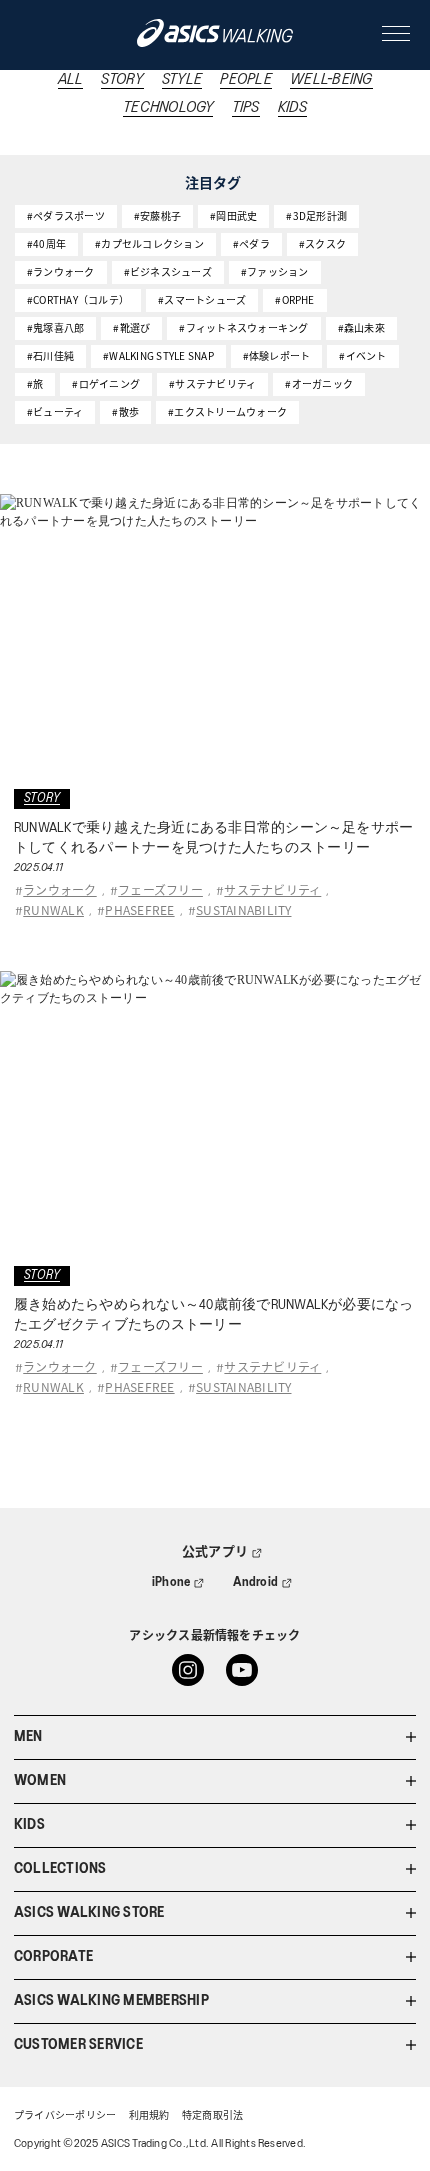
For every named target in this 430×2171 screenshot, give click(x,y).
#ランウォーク (61, 271)
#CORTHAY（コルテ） (78, 299)
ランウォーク (59, 889)
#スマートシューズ (202, 299)
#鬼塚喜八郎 (55, 327)
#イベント (362, 355)
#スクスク (322, 243)
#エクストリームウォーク (227, 411)
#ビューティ (55, 411)
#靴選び (131, 327)
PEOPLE (245, 80)
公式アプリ (215, 1552)
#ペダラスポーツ (66, 215)
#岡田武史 (233, 215)
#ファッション (275, 271)
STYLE (182, 80)
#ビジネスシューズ (168, 271)
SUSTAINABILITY (243, 909)
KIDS (292, 108)
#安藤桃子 (157, 215)
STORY (122, 80)
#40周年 (46, 243)
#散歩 (125, 411)
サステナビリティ (272, 889)
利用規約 (149, 2116)
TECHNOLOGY (168, 108)
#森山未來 (361, 327)
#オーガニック (319, 383)
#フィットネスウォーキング (243, 327)
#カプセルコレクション (149, 243)
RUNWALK (53, 909)
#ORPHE (294, 299)
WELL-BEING (331, 80)
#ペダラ (251, 243)
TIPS (246, 108)
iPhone (171, 1582)
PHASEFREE (139, 909)
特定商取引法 (212, 2116)
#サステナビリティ (212, 383)
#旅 (35, 383)
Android (256, 1582)
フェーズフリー (160, 889)
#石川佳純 (50, 355)
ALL (71, 80)
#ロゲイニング (106, 383)
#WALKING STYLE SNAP (158, 355)
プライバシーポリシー (65, 2116)
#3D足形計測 (316, 215)
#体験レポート (277, 355)
